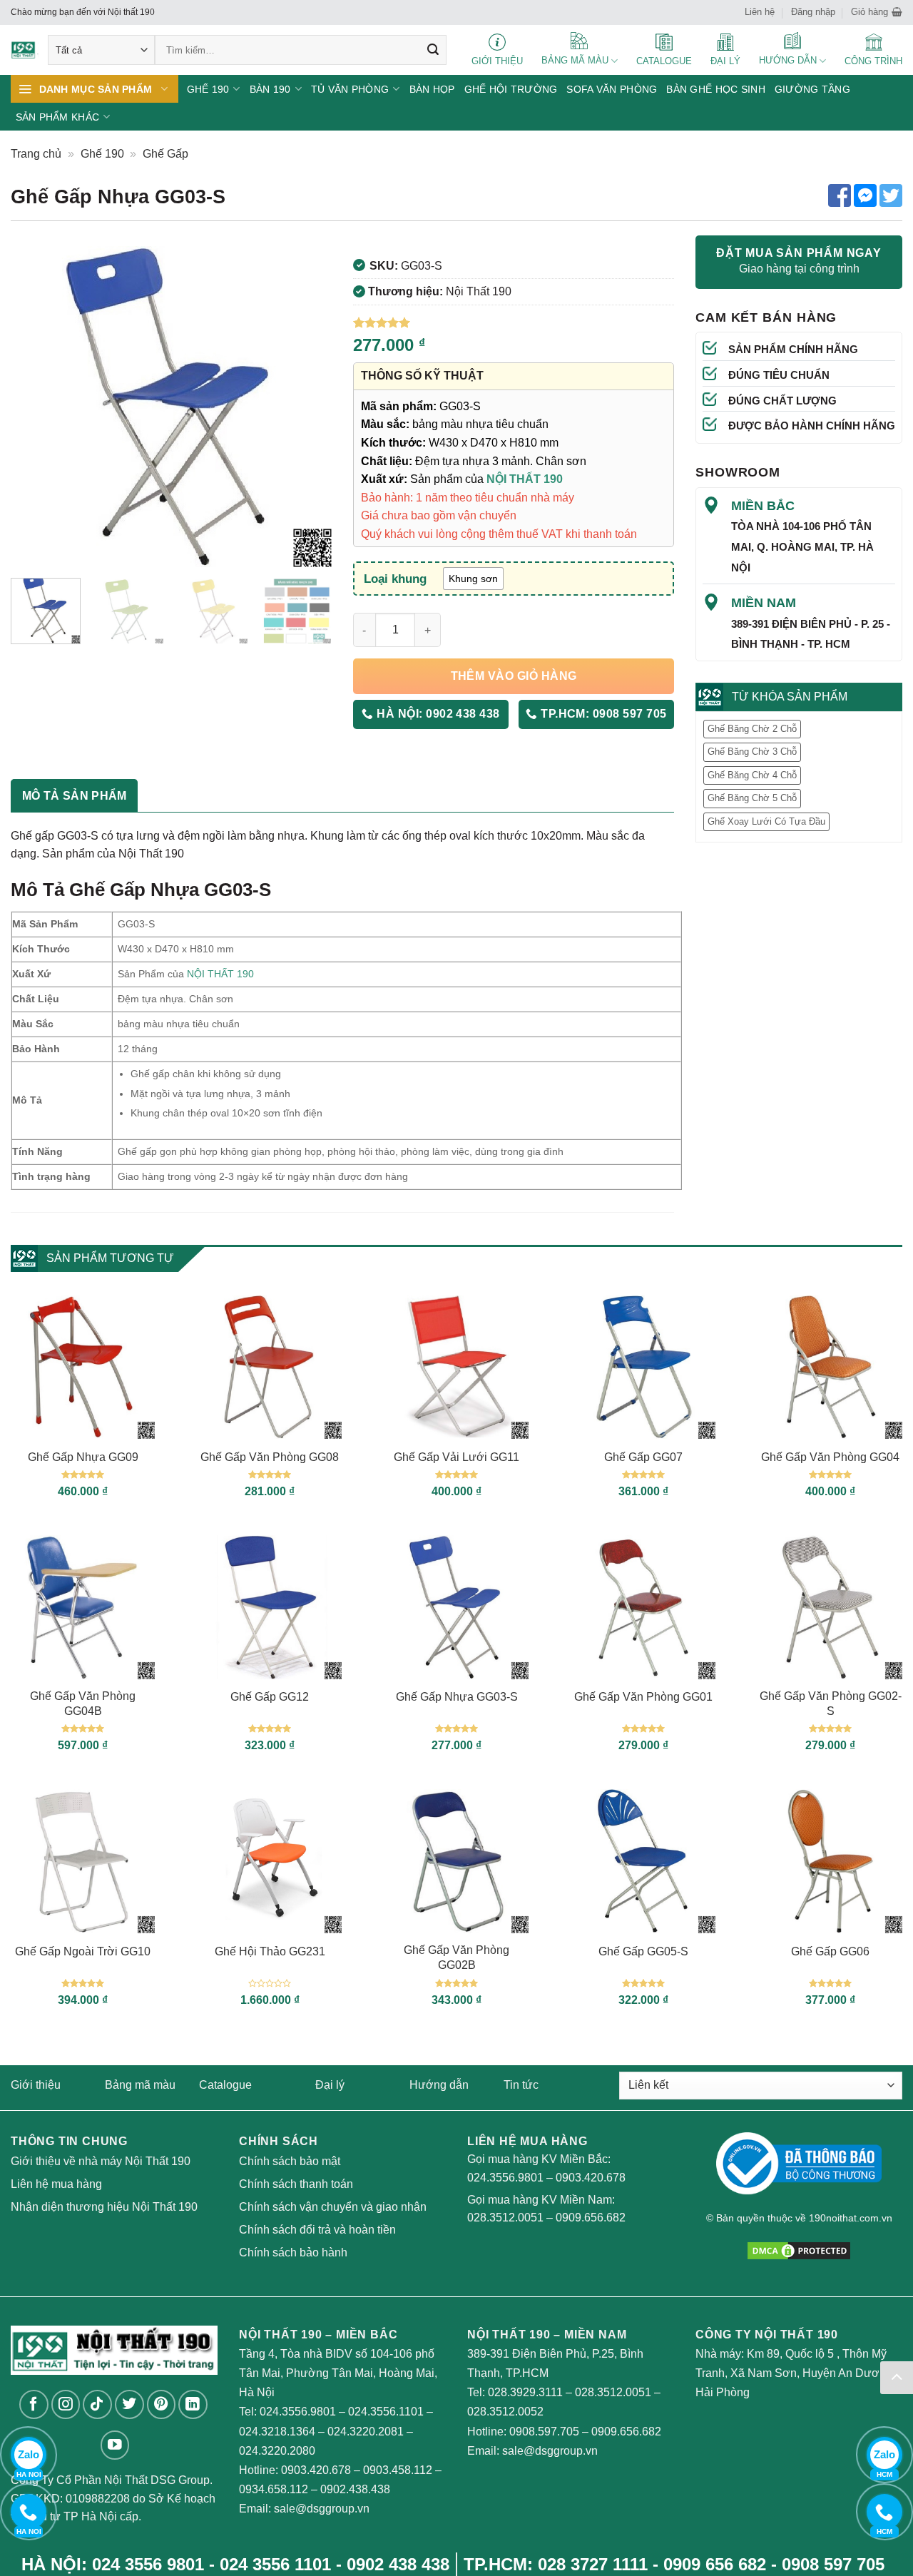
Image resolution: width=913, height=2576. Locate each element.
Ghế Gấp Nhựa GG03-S (457, 1697)
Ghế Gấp (165, 154)
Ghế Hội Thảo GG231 (270, 1951)
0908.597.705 (544, 2432)
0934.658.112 (274, 2489)
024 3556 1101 (275, 2564)
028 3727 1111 (593, 2564)
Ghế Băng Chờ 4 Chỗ (752, 775)
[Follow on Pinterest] (162, 2404)
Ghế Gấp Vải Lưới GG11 (456, 1457)
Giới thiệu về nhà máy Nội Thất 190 (101, 2161)
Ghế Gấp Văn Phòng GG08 (270, 1457)
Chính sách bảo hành (293, 2252)
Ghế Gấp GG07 (643, 1457)
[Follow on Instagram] (66, 2404)
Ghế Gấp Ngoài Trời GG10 (83, 1951)
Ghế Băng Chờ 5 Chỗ (752, 798)
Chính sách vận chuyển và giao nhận (333, 2207)
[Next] (307, 407)
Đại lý (330, 2085)
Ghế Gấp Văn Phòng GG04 (830, 1457)
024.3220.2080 (277, 2451)
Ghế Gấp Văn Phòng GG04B (83, 1704)
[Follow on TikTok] (97, 2404)
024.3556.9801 (505, 2178)
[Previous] (35, 407)
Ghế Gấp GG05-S (643, 1951)
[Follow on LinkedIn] (193, 2404)
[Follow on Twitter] (129, 2404)
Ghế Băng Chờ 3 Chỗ (752, 752)
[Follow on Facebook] (34, 2404)
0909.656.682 (591, 2218)
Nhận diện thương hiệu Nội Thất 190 (104, 2207)
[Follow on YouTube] (115, 2445)
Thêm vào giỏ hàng (514, 676)
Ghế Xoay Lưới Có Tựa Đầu (766, 821)
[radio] (473, 579)
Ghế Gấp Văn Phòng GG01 (643, 1697)
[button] (877, 12)
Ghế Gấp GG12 (270, 1697)
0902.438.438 (355, 2489)
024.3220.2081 (366, 2432)
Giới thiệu (36, 2085)
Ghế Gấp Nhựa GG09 (83, 1457)
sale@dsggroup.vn (322, 2509)
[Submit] (433, 50)
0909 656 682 (715, 2564)
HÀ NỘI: (437, 714)
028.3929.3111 (525, 2392)
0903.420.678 (591, 2178)
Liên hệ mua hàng (56, 2184)
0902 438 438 (398, 2564)
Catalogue (225, 2085)
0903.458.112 (398, 2470)
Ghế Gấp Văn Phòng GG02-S (831, 1704)
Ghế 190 (102, 154)
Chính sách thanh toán (296, 2184)
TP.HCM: (602, 714)
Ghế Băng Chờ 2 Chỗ (752, 729)
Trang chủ (36, 154)
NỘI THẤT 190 (220, 974)
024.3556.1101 (386, 2412)
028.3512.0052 (505, 2412)
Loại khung (395, 579)
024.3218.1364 (277, 2432)
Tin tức (521, 2085)
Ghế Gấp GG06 (830, 1951)
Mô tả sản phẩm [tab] (74, 796)
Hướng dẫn (439, 2085)
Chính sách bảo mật (290, 2161)
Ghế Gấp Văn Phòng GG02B (456, 1958)
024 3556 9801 (148, 2564)
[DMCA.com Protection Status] (799, 2250)
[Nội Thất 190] (25, 50)
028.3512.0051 (505, 2218)
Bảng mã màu (140, 2085)
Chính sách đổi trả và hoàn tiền (317, 2230)
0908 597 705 (833, 2564)
